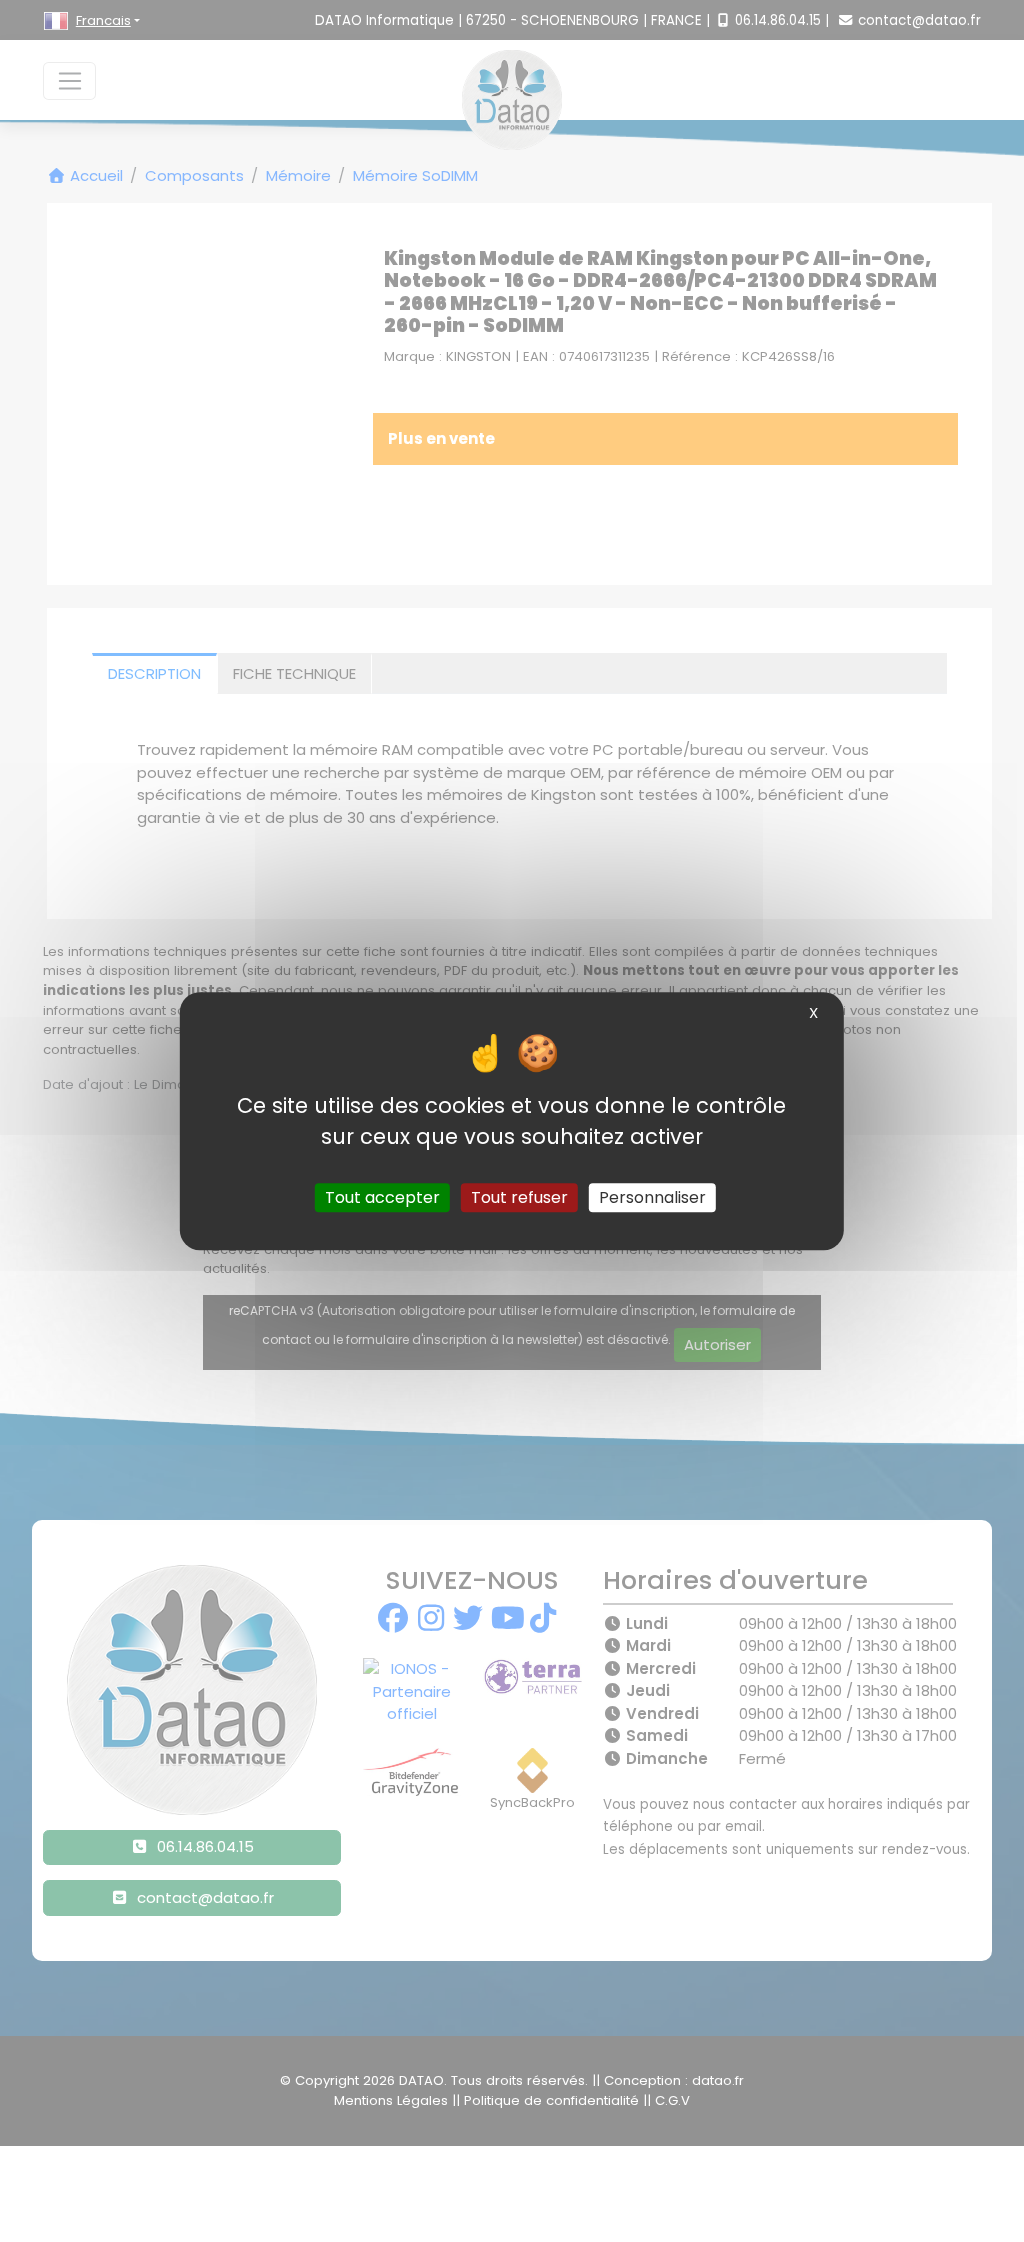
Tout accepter (382, 1197)
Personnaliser (652, 1197)
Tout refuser (519, 1197)
